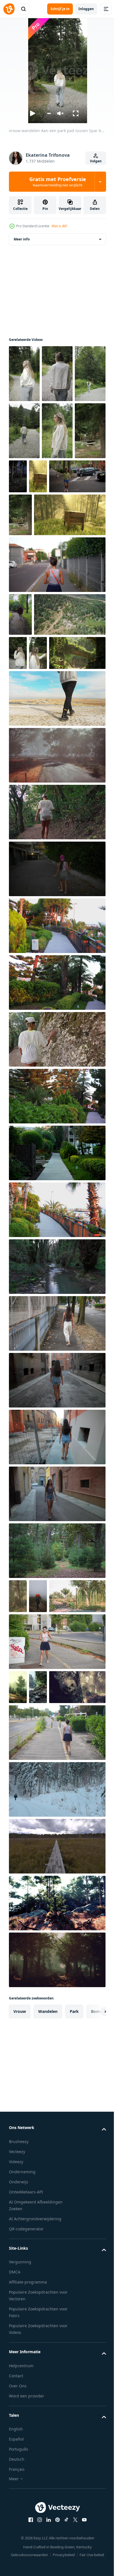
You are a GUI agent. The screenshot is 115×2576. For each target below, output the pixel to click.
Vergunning (20, 2473)
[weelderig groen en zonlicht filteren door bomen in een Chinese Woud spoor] (57, 796)
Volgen (96, 161)
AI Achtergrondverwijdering (35, 2430)
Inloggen (86, 9)
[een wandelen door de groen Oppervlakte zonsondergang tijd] (57, 1068)
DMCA (15, 2483)
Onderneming (22, 2383)
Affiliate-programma (28, 2493)
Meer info (22, 239)
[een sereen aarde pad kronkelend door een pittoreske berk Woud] (18, 1739)
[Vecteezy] (9, 9)
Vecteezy (17, 2363)
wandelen (48, 2222)
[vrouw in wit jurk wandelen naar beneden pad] (57, 1182)
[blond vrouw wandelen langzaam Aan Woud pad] (24, 431)
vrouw (20, 2222)
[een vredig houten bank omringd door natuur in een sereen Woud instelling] (18, 533)
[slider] (49, 113)
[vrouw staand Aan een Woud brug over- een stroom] (20, 572)
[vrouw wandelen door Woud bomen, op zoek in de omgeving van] (57, 431)
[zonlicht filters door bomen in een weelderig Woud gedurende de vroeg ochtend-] (37, 1898)
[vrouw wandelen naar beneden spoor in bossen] (57, 955)
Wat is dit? (59, 226)
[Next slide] (93, 2223)
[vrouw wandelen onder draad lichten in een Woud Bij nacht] (84, 476)
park (74, 2222)
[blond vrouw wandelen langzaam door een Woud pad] (24, 488)
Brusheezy (19, 2353)
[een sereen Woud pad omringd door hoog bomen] (57, 2171)
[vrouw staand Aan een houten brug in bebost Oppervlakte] (57, 488)
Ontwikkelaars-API (26, 2403)
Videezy (16, 2373)
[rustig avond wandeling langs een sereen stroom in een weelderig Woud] (57, 1409)
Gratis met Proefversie (58, 182)
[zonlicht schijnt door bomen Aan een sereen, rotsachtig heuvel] (57, 2114)
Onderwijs (19, 2393)
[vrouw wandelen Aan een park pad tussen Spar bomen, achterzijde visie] (24, 374)
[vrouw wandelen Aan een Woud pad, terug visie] (57, 374)
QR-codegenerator (26, 2440)
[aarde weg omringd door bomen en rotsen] (38, 1864)
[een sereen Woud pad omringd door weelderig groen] (18, 1864)
